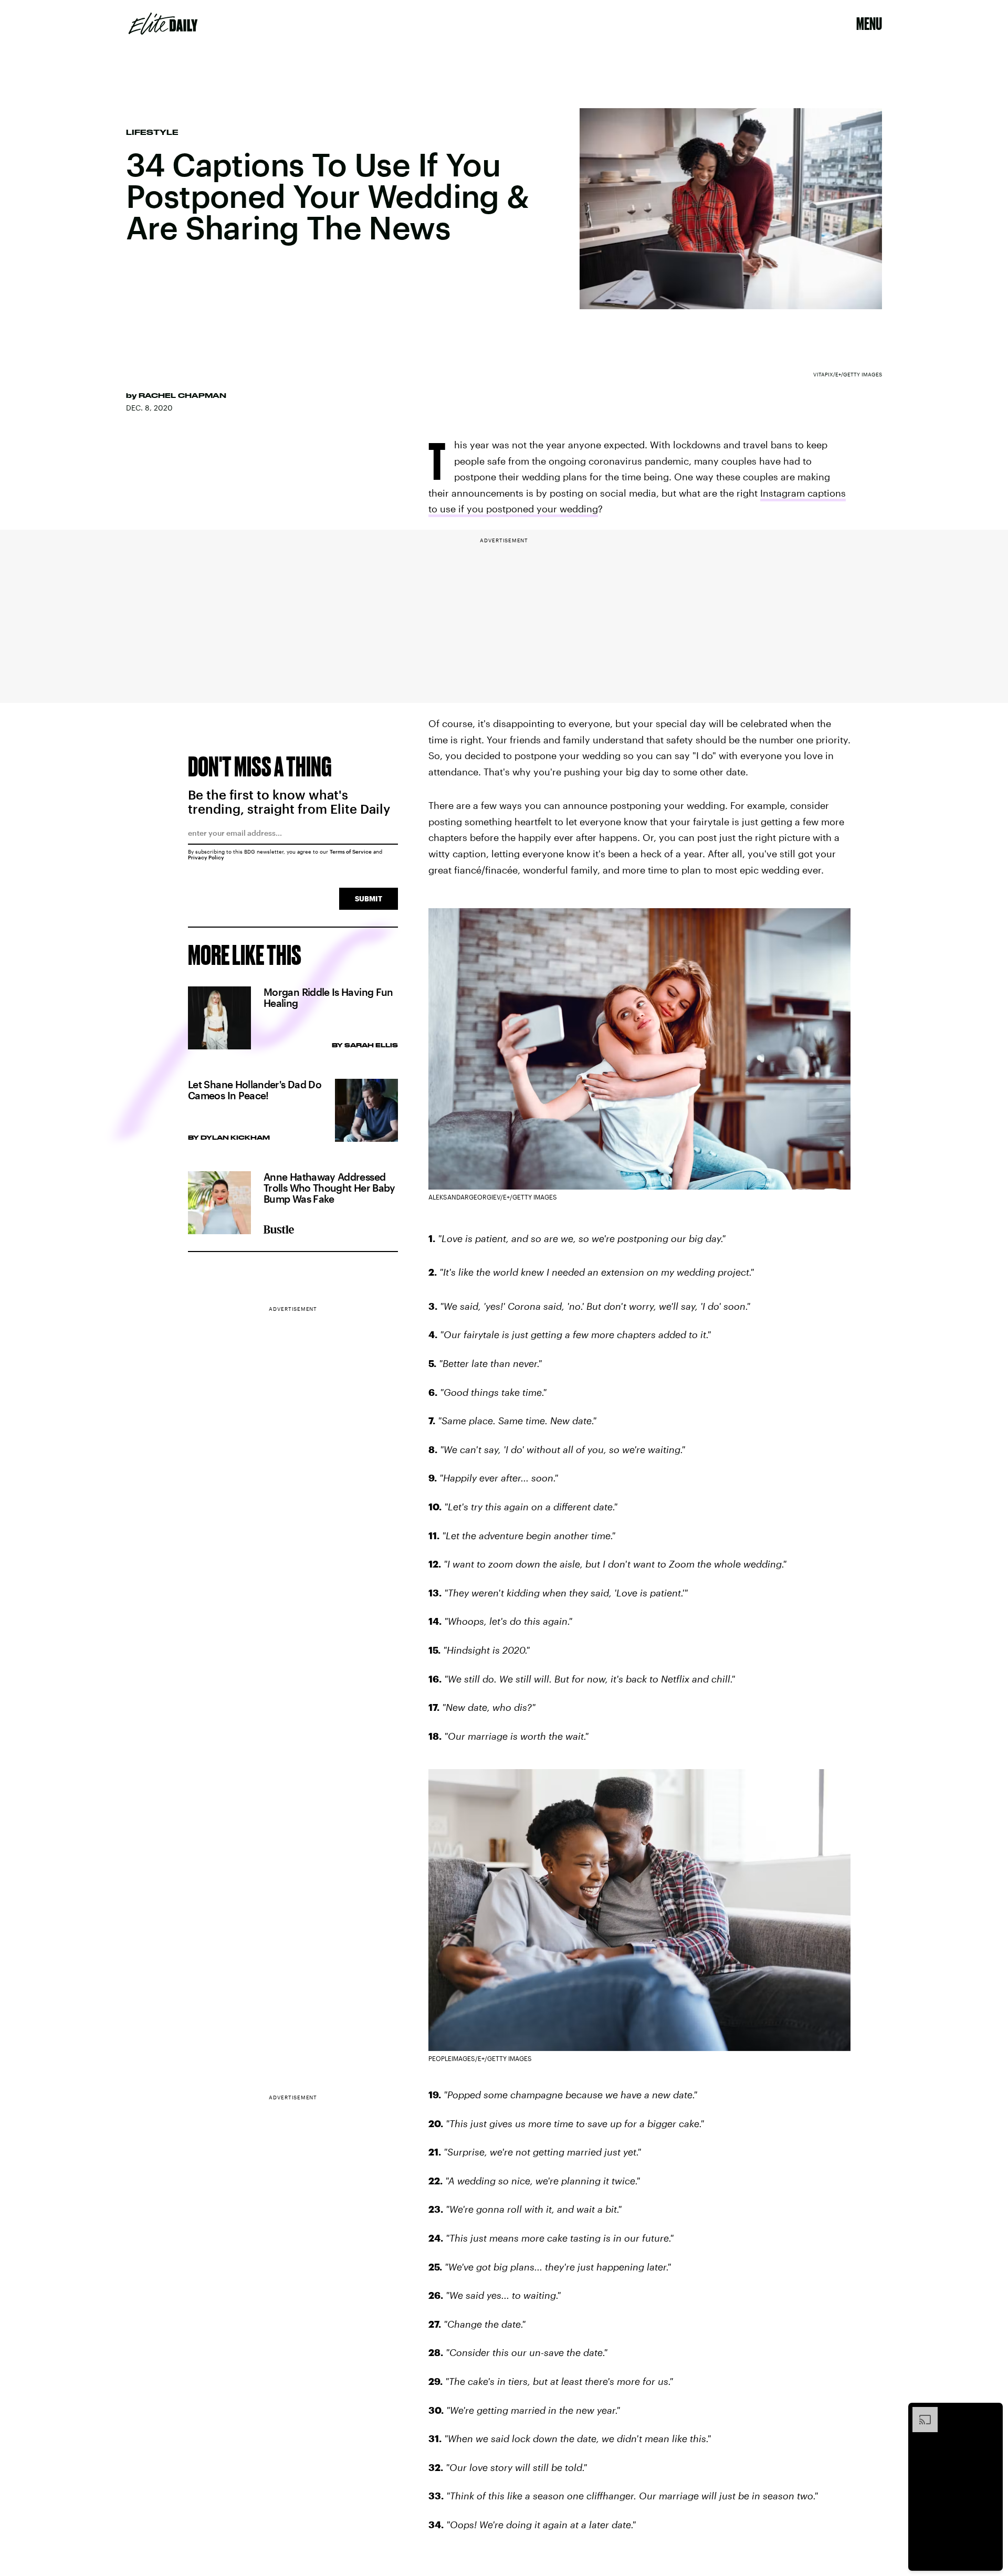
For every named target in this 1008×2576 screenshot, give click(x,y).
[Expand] (920, 2412)
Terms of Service (351, 851)
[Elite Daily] (163, 24)
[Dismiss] (991, 2412)
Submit (369, 898)
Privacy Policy (206, 857)
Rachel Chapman (182, 395)
